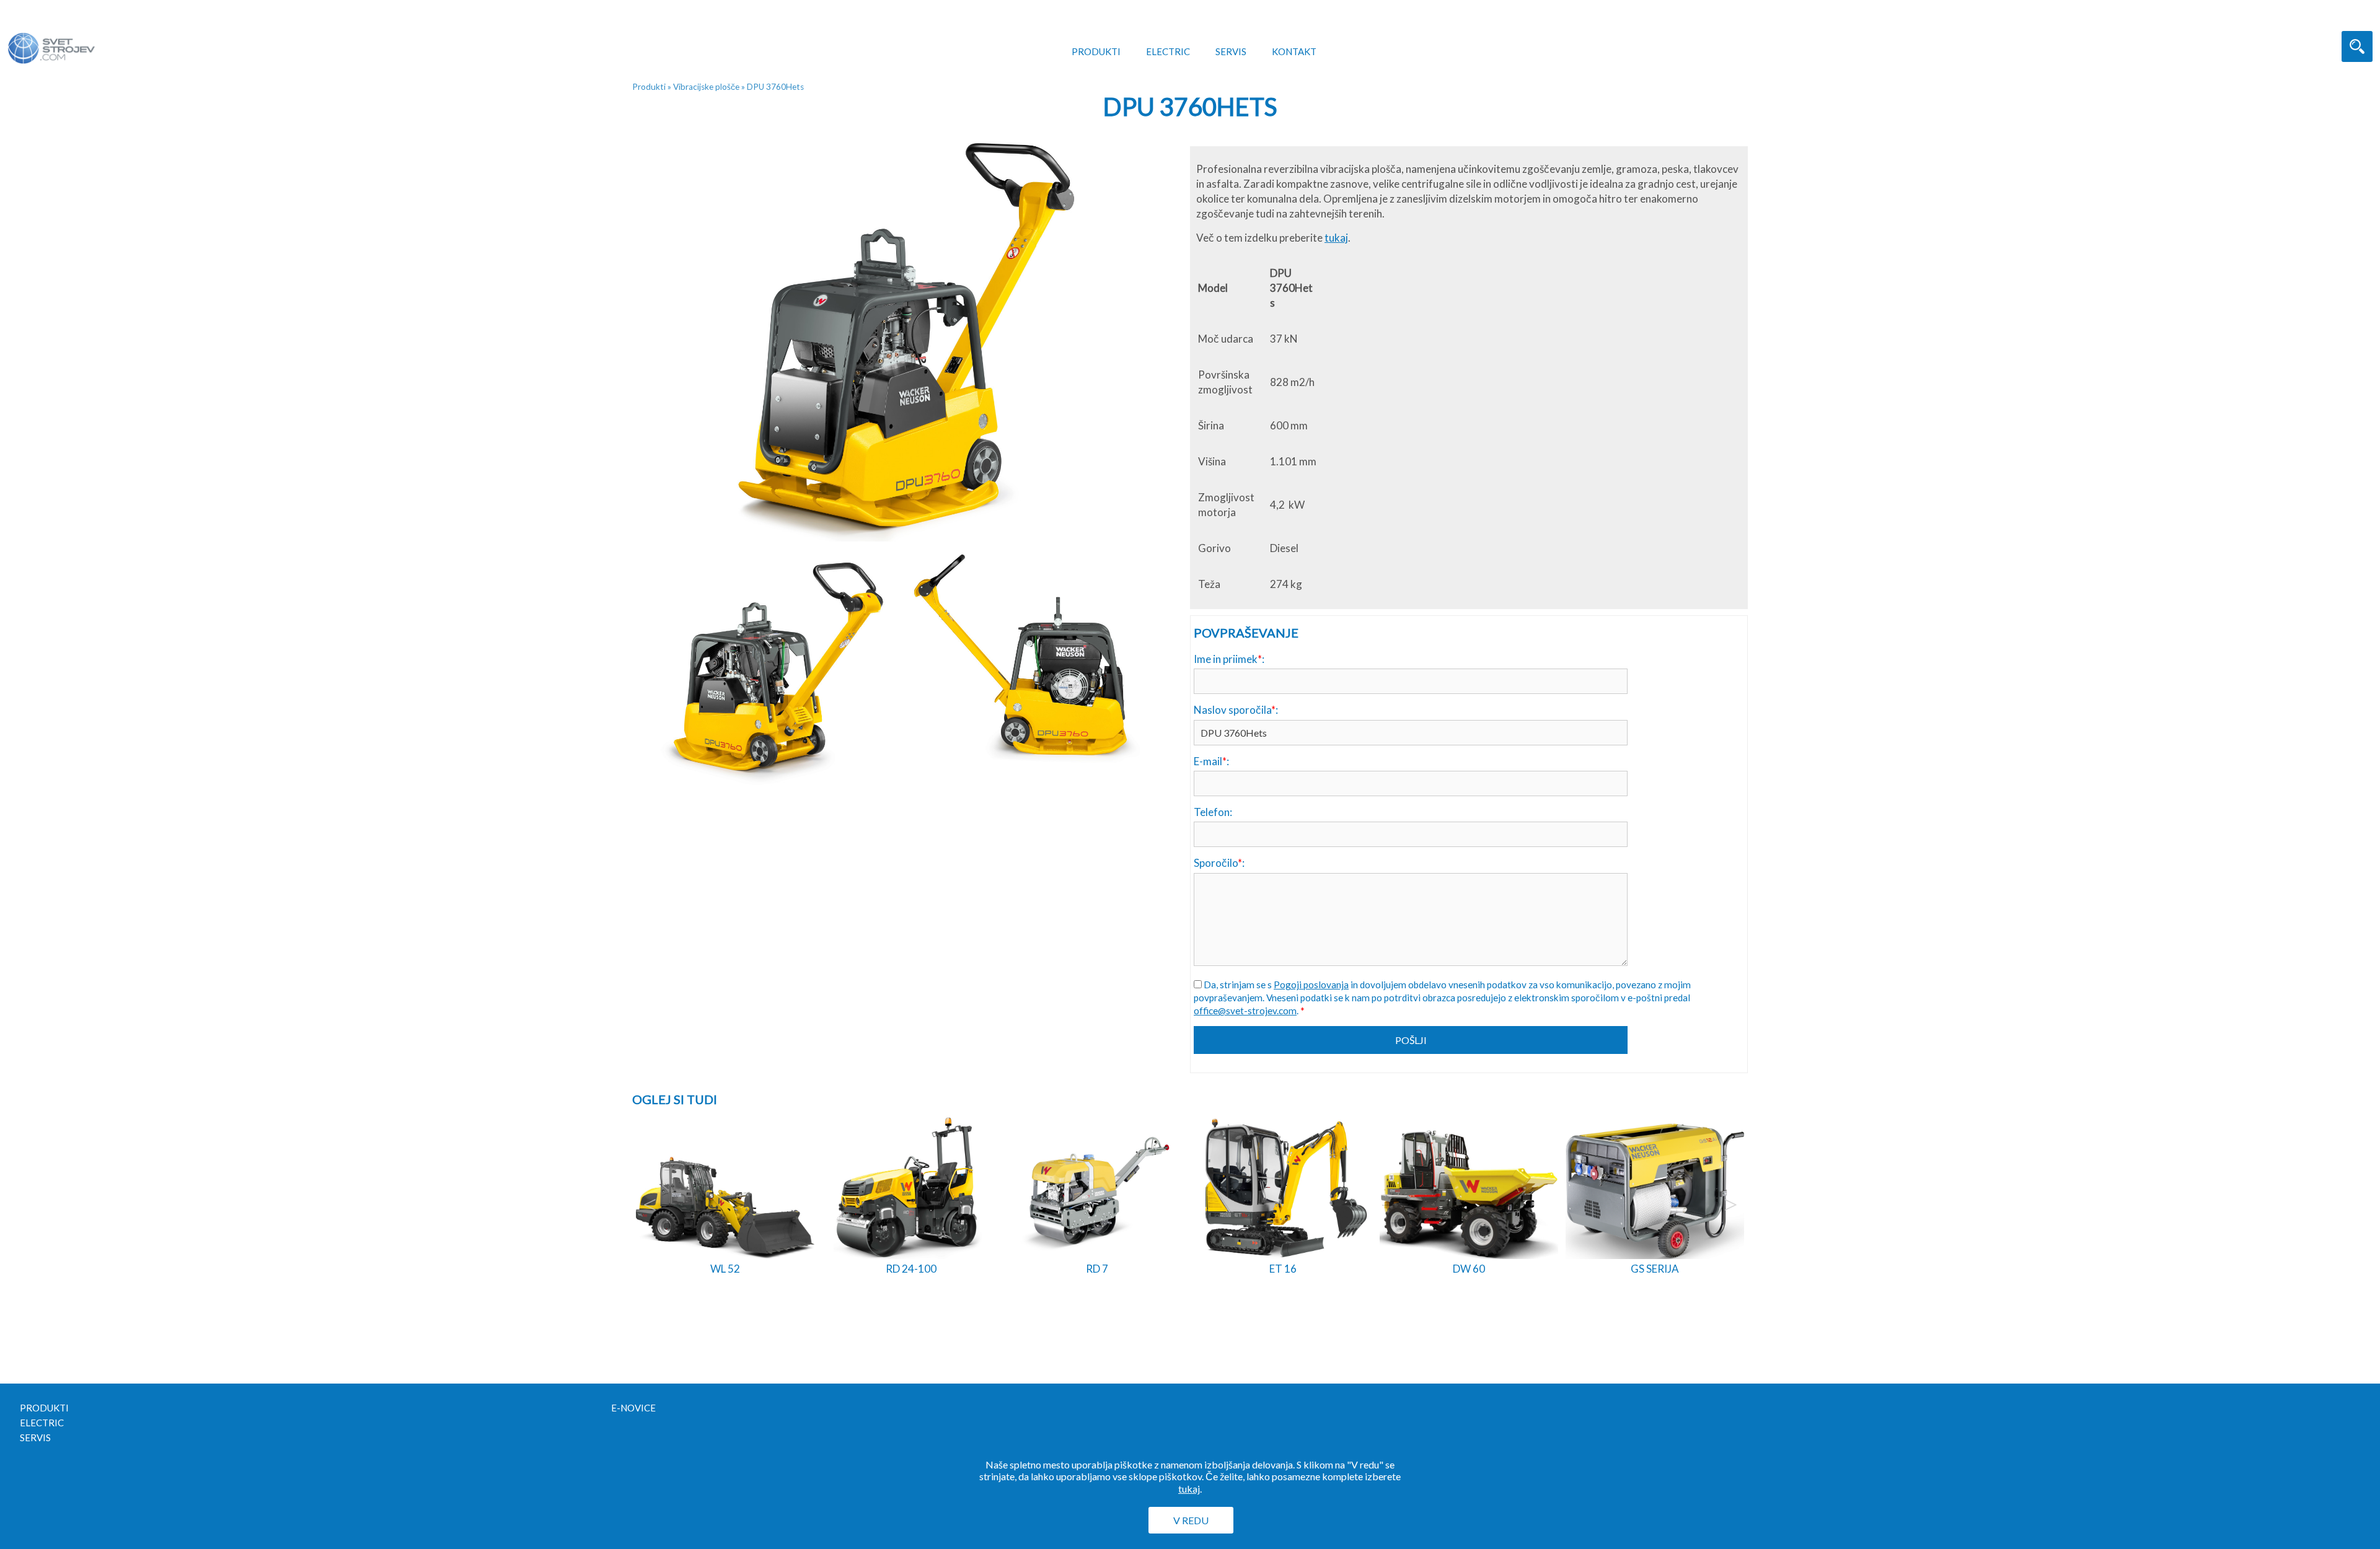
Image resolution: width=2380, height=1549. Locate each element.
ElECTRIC (1168, 51)
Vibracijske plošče (706, 87)
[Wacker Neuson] (69, 37)
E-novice (633, 1408)
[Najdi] (2357, 46)
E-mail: (1211, 761)
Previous (650, 1205)
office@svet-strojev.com (1245, 1011)
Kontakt (1294, 51)
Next (1730, 1205)
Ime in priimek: (1229, 659)
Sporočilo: (1219, 863)
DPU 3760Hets (775, 87)
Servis (1231, 51)
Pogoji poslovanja (1311, 985)
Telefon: (1213, 812)
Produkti (1096, 51)
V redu (1191, 1520)
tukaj (1336, 238)
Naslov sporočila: (1236, 710)
